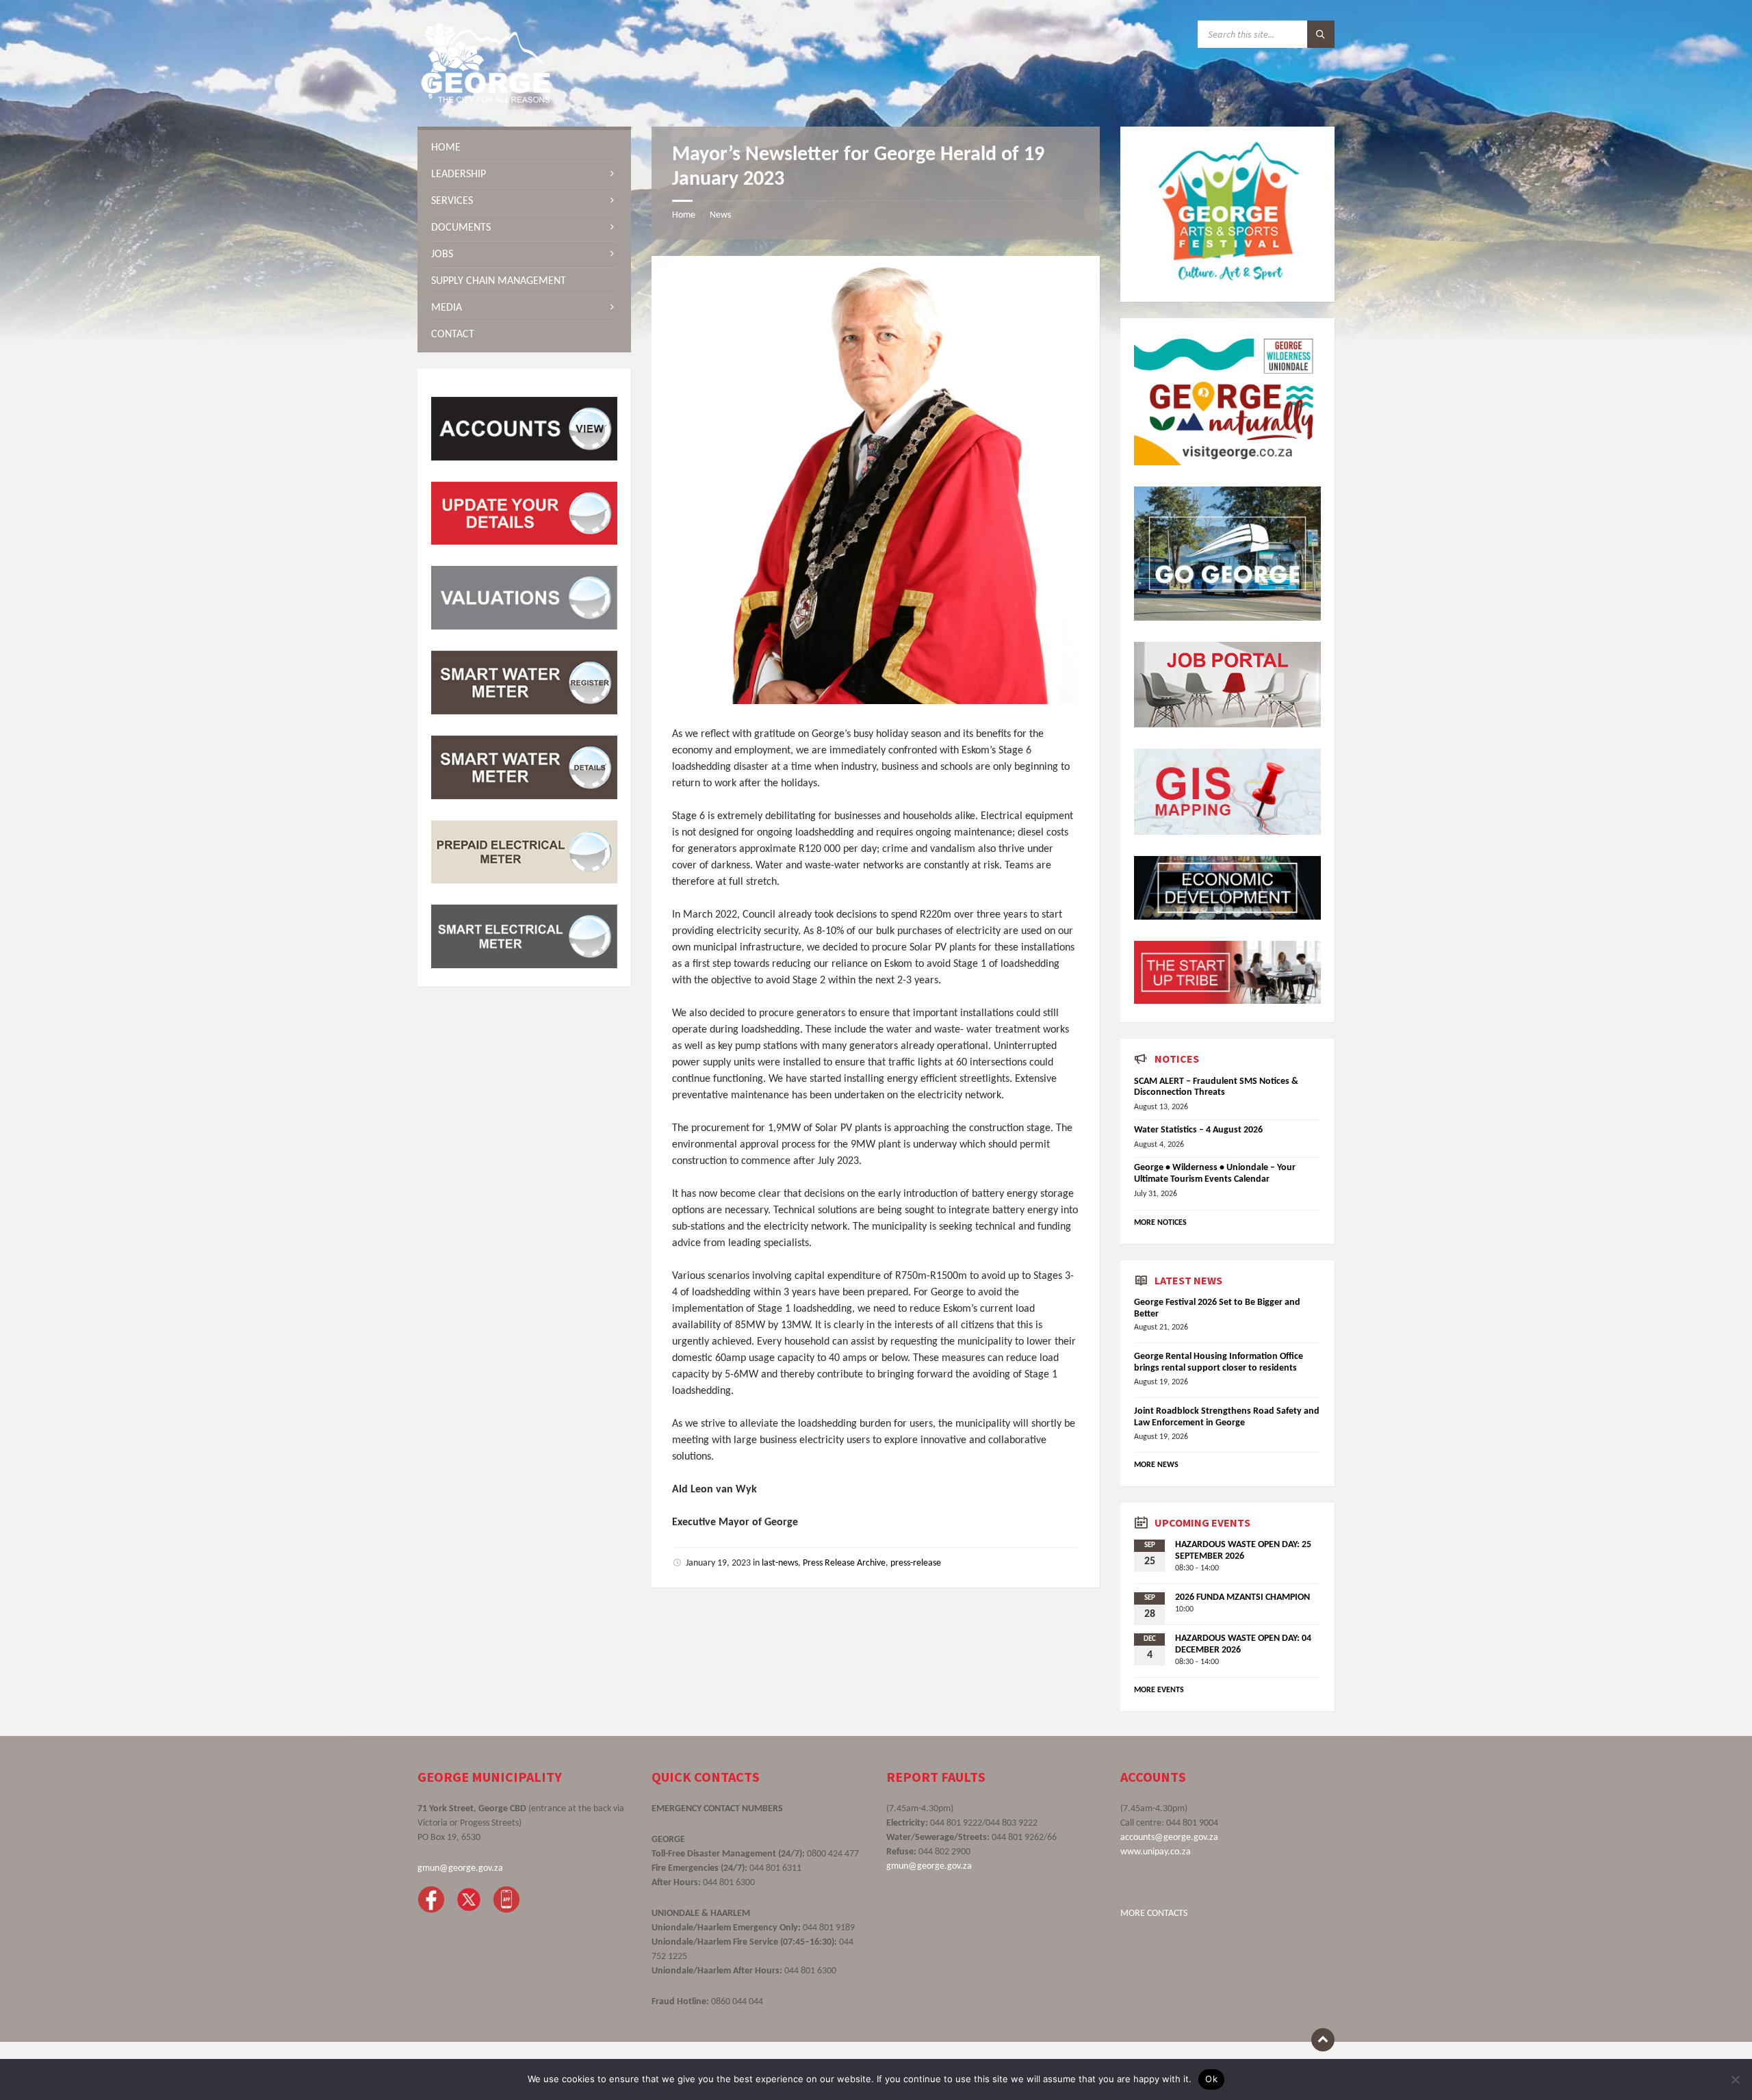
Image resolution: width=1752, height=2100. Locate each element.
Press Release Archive (844, 1563)
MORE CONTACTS (1154, 1914)
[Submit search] (1321, 34)
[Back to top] (1323, 2040)
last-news (780, 1563)
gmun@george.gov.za (460, 1868)
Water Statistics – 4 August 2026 (1198, 1130)
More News (1156, 1465)
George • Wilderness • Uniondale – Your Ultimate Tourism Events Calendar (1215, 1174)
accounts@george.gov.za (1169, 1838)
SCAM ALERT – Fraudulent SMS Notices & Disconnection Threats (1216, 1087)
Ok (1211, 2079)
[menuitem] (524, 148)
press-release (916, 1563)
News (720, 215)
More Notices (1160, 1223)
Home (684, 215)
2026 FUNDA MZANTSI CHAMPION (1242, 1597)
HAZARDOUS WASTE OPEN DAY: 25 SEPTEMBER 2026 (1243, 1551)
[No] (1735, 2079)
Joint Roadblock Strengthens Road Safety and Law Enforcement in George (1227, 1417)
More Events (1159, 1690)
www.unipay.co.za (1156, 1852)
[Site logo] (486, 100)
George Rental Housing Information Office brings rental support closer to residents (1219, 1362)
